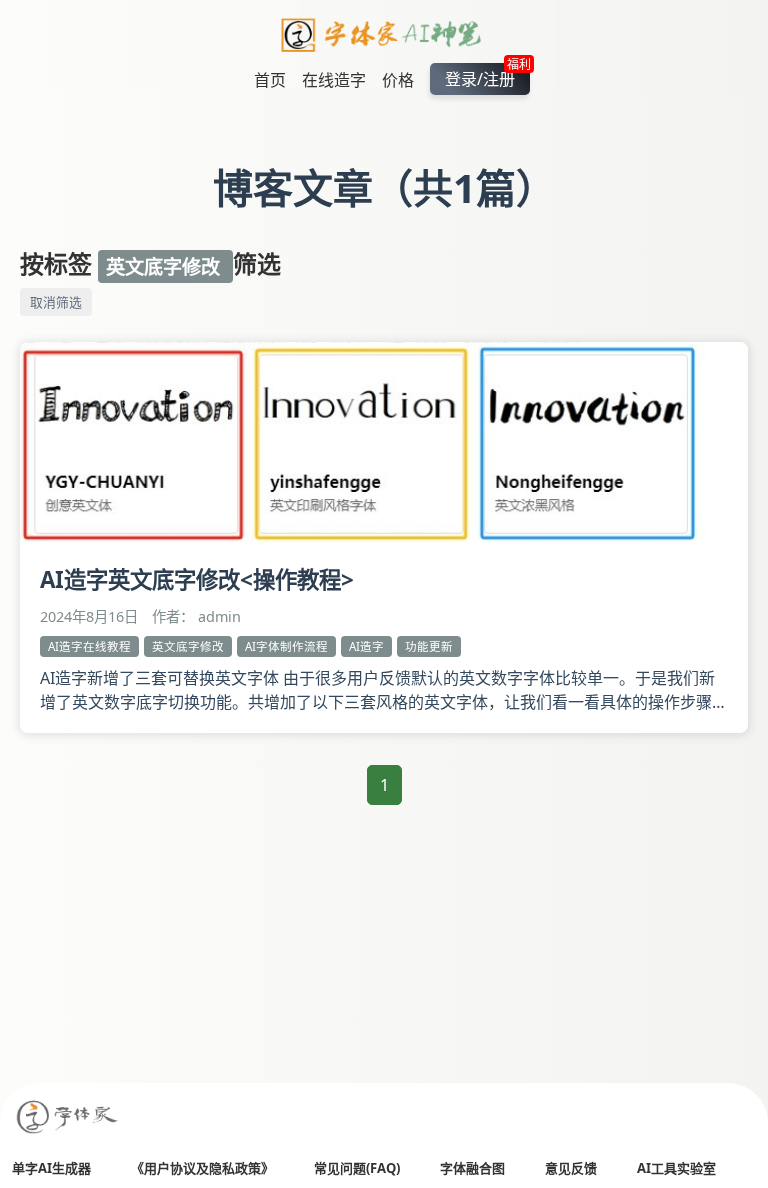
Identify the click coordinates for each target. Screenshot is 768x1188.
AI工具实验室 (676, 1168)
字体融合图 (472, 1168)
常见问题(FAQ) (357, 1168)
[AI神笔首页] (384, 38)
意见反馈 (571, 1168)
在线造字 (334, 80)
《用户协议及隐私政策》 (202, 1168)
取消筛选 (56, 302)
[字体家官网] (68, 1118)
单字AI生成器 (51, 1168)
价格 (398, 80)
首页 (270, 80)
